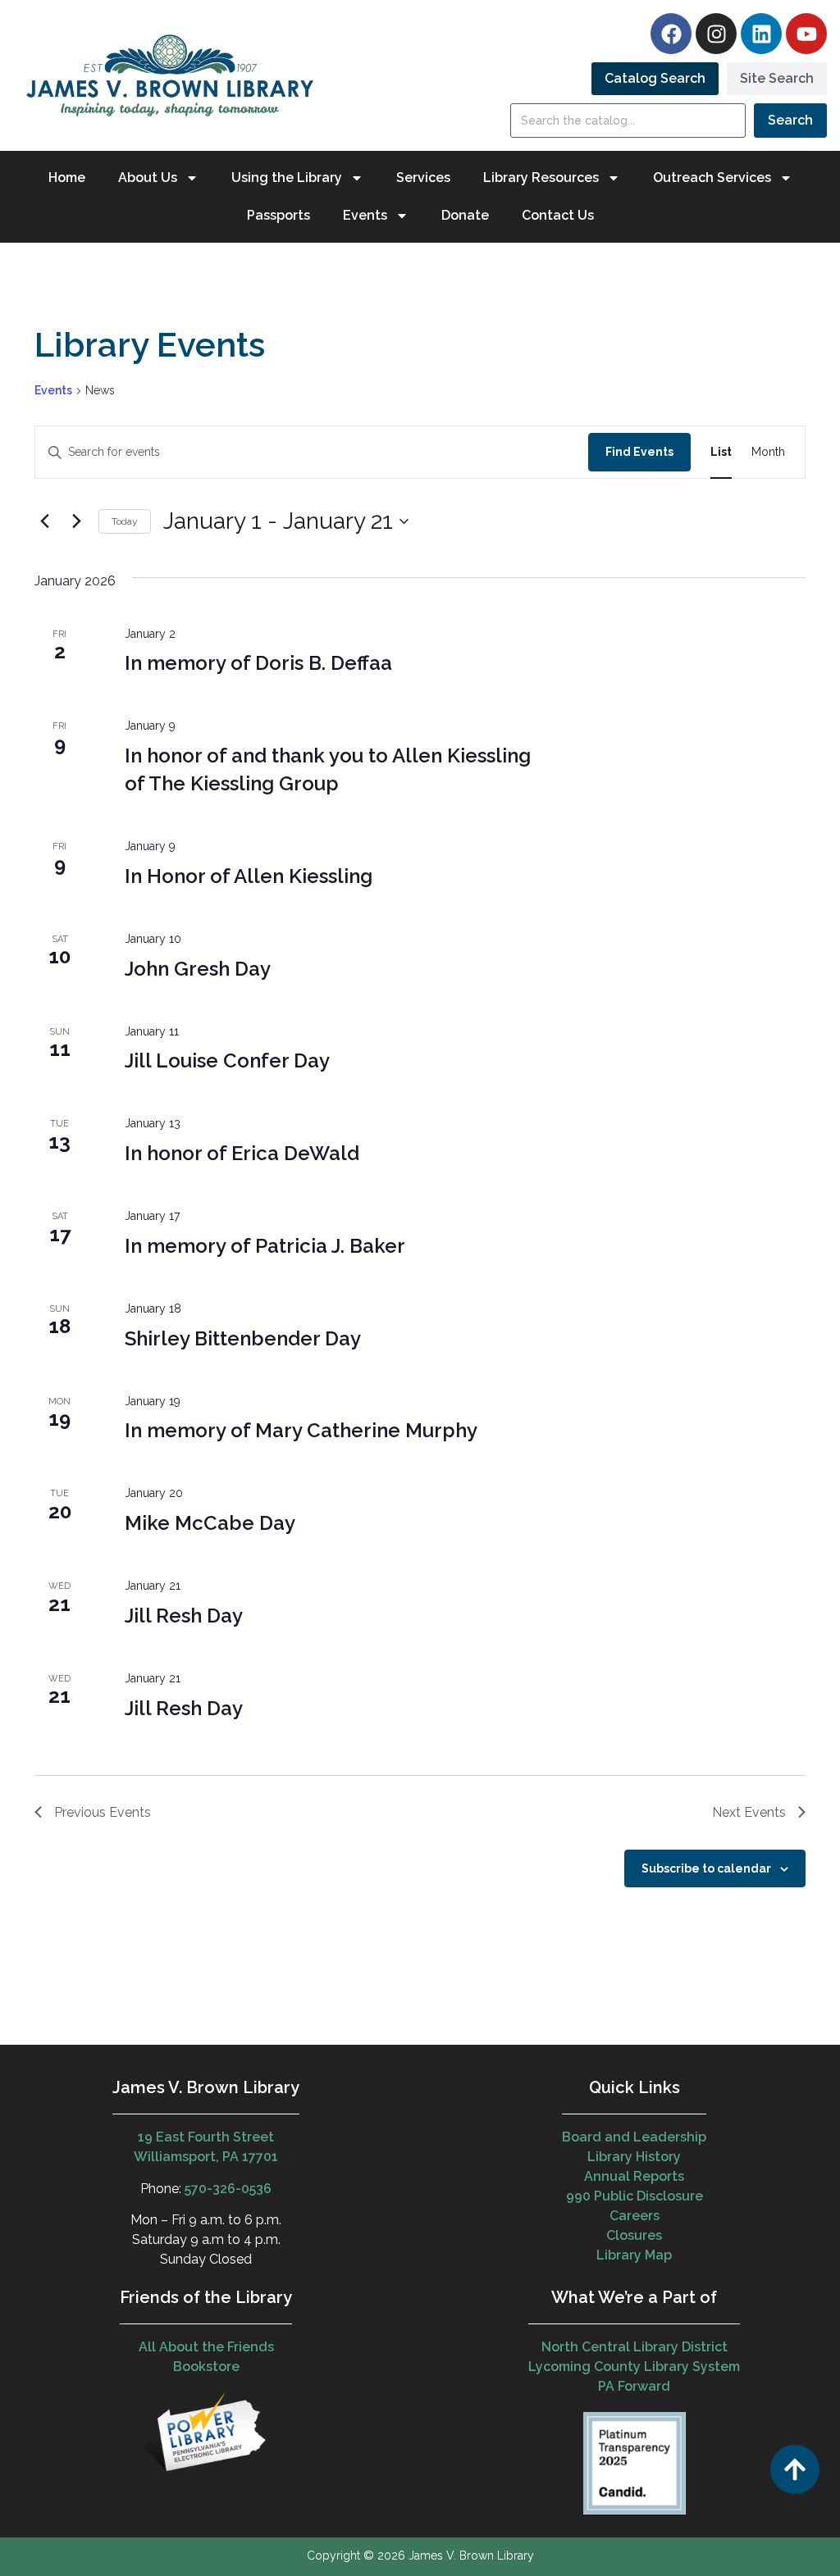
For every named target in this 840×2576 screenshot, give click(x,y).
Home (67, 177)
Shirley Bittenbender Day (243, 1338)
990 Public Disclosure (635, 2196)
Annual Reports (634, 2176)
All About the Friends (206, 2347)
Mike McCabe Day (210, 1523)
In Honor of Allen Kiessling (249, 876)
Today (125, 521)
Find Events (639, 452)
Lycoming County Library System (634, 2367)
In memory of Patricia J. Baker (265, 1246)
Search (790, 120)
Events (53, 390)
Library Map (634, 2255)
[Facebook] (671, 34)
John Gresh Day (198, 969)
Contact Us (558, 215)
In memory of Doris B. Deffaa (258, 663)
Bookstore (206, 2367)
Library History (634, 2157)
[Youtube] (806, 34)
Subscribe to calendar (706, 1868)
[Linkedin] (761, 34)
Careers (635, 2216)
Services (423, 177)
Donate (465, 215)
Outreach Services (712, 177)
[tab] (655, 79)
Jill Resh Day (184, 1616)
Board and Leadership (634, 2137)
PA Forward (634, 2386)
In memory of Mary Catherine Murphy (301, 1430)
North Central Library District (635, 2347)
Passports (278, 215)
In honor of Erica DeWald (242, 1153)
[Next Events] (76, 521)
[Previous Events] (44, 521)
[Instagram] (716, 34)
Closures (634, 2235)
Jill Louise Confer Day (227, 1060)
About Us (148, 177)
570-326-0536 (228, 2189)
